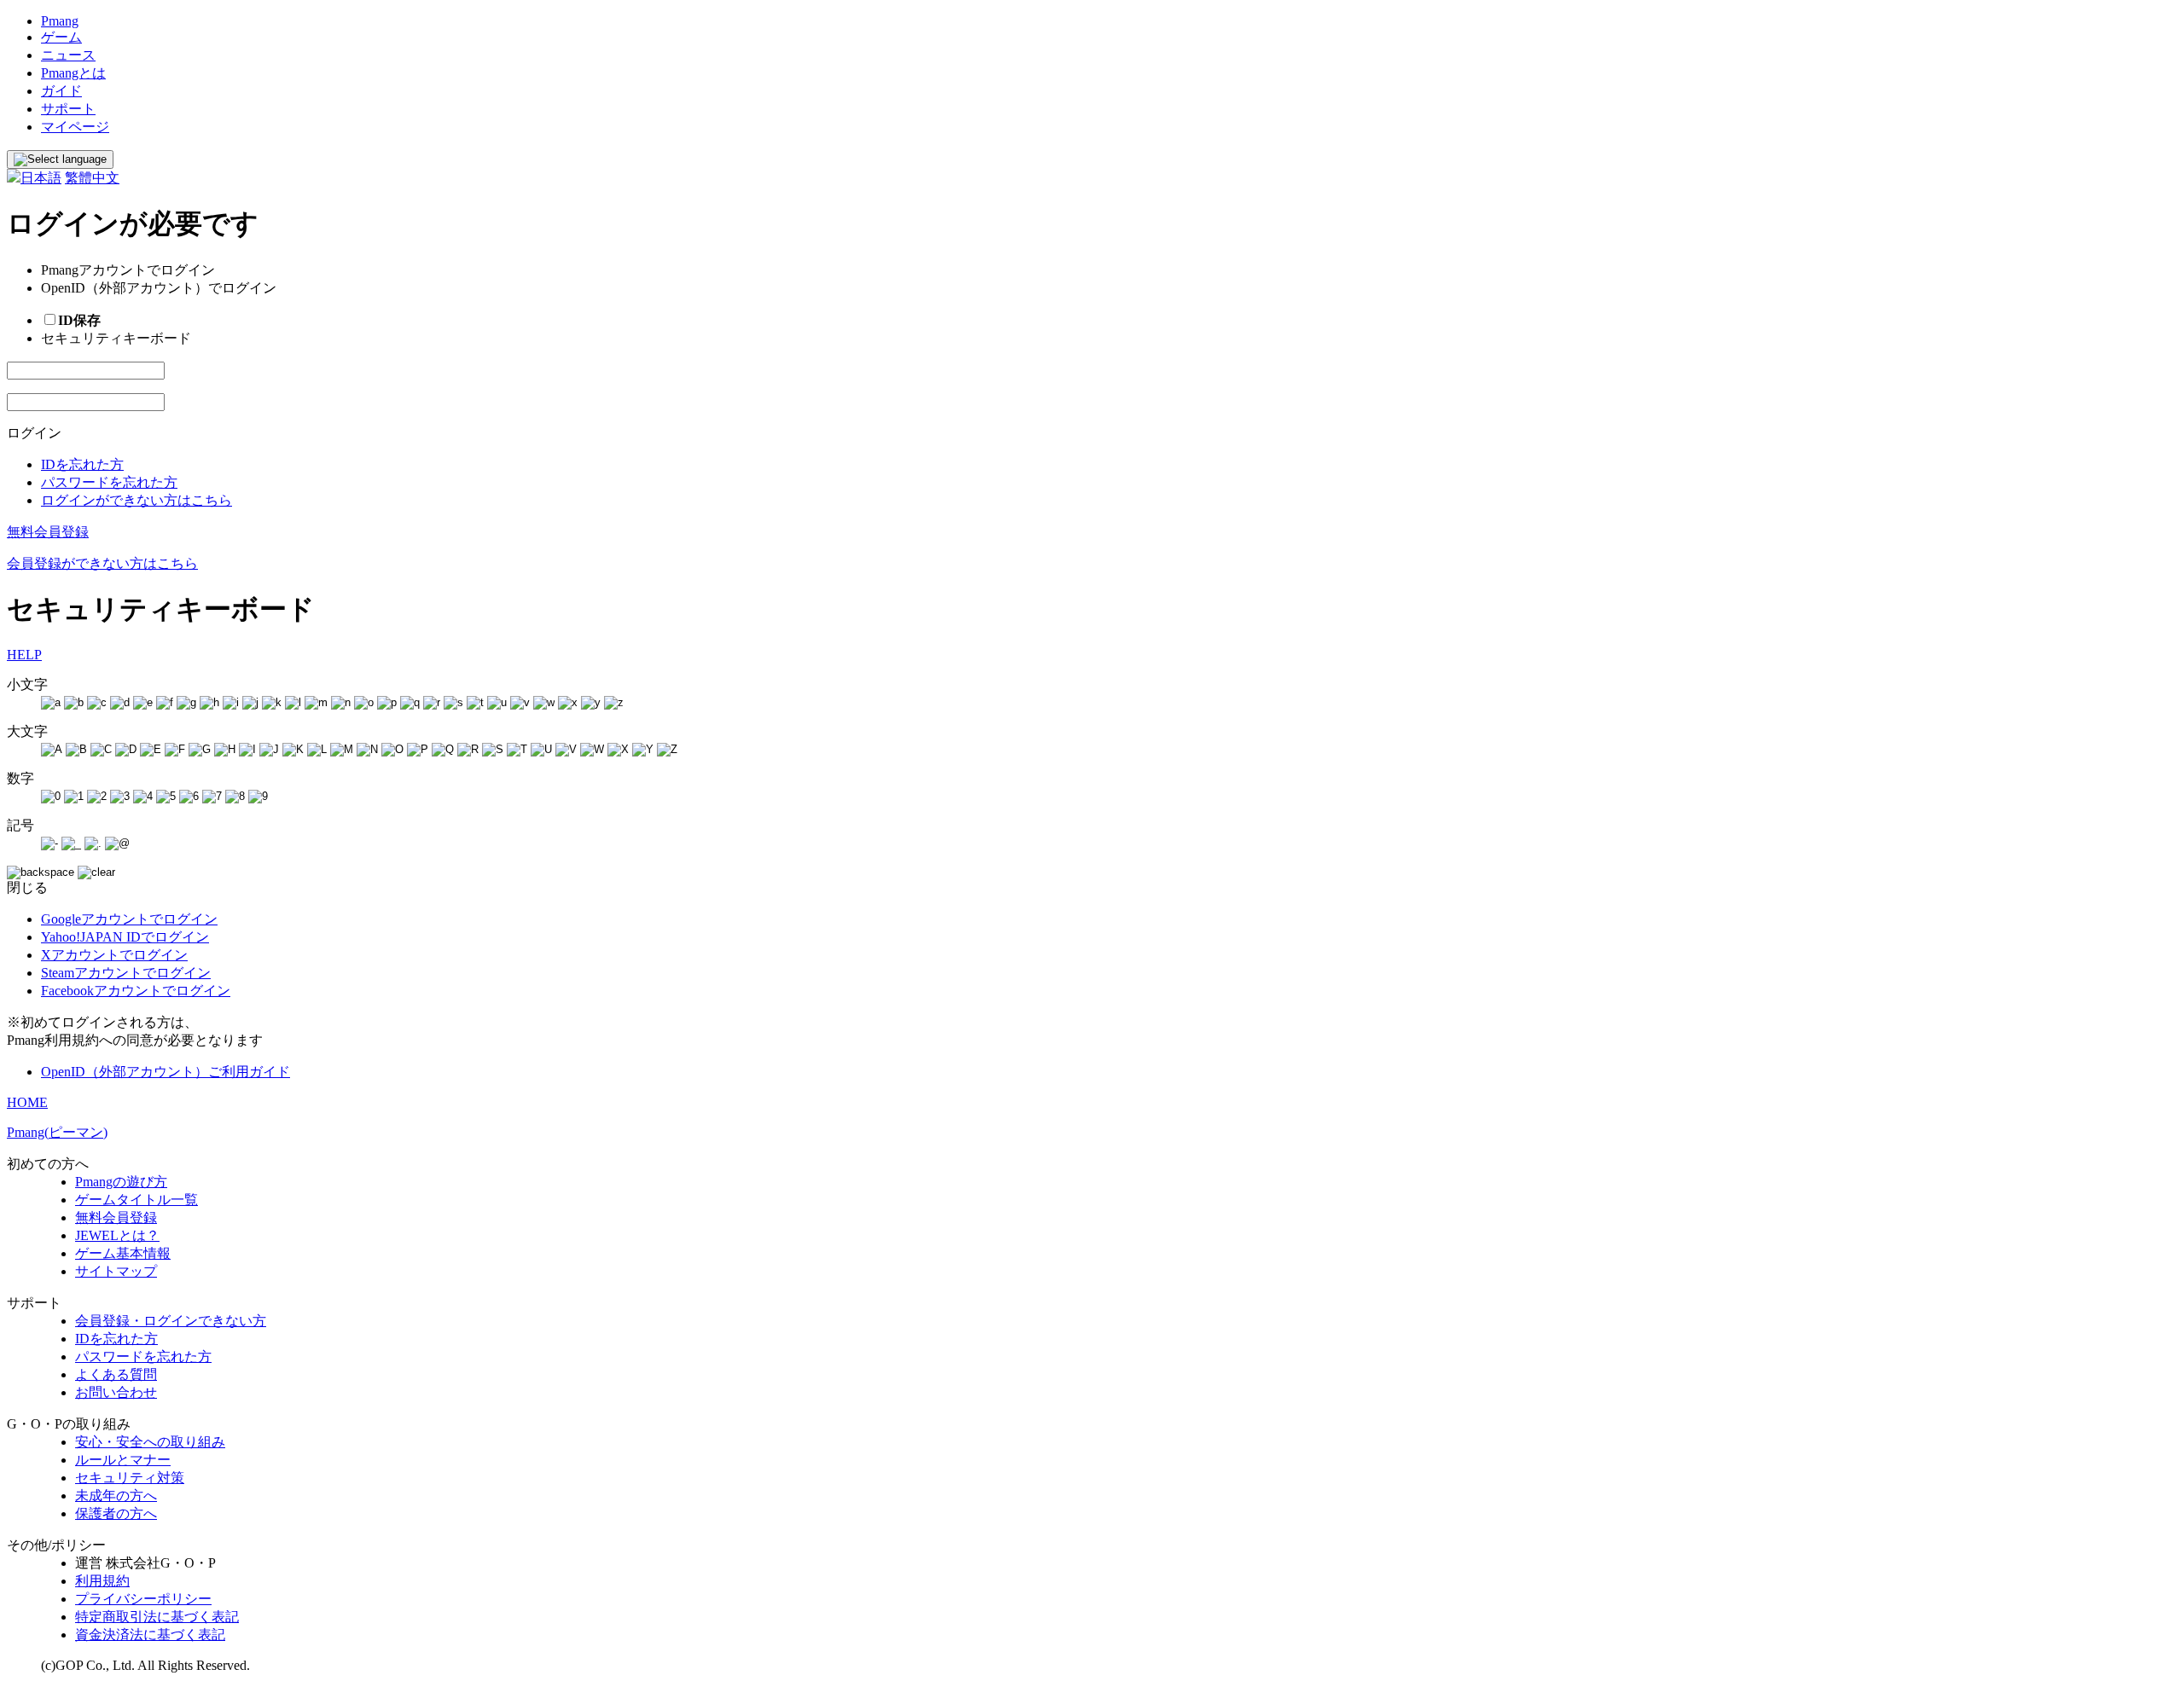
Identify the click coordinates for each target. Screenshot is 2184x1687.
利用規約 (102, 1581)
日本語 (41, 178)
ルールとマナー (123, 1460)
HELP (24, 655)
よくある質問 (116, 1374)
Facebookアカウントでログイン (136, 991)
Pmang (60, 21)
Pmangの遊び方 (121, 1182)
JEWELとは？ (117, 1235)
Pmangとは (73, 73)
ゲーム (61, 37)
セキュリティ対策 (130, 1478)
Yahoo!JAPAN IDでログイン (125, 937)
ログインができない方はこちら (136, 500)
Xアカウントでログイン (114, 955)
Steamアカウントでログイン (126, 973)
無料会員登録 (48, 532)
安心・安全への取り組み (150, 1442)
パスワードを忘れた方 (109, 482)
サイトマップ (116, 1271)
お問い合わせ (116, 1392)
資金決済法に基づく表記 (150, 1635)
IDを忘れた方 (82, 464)
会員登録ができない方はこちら (102, 563)
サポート (68, 109)
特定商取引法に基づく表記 (157, 1617)
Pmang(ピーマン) (57, 1132)
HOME (27, 1102)
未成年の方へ (116, 1496)
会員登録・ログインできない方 (171, 1321)
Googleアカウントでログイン (129, 919)
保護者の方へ (116, 1513)
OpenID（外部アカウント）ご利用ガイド (166, 1072)
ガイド (61, 91)
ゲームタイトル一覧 (136, 1200)
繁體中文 (92, 178)
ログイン (34, 433)
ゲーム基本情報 (123, 1253)
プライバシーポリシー (143, 1599)
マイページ (75, 127)
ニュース (68, 55)
